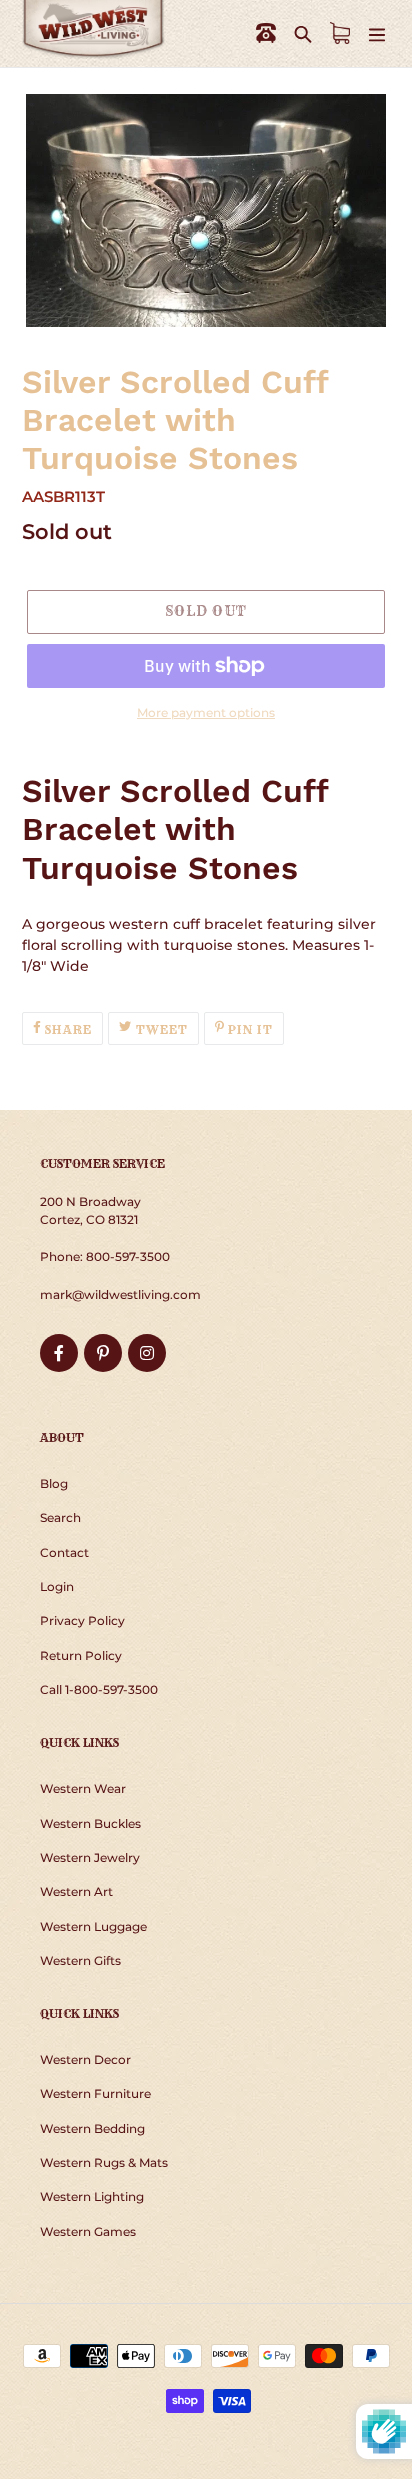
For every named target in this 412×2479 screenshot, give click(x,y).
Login (57, 1586)
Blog (54, 1483)
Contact (64, 1552)
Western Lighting (92, 2196)
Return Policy (81, 1655)
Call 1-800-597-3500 (99, 1689)
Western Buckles (90, 1823)
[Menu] (377, 33)
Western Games (88, 2231)
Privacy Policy (82, 1620)
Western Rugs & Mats (104, 2162)
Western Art (76, 1891)
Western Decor (85, 2059)
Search (60, 1517)
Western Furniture (95, 2093)
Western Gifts (80, 1960)
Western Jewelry (90, 1857)
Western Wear (83, 1788)
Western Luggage (93, 1926)
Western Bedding (92, 2128)
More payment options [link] (206, 712)
